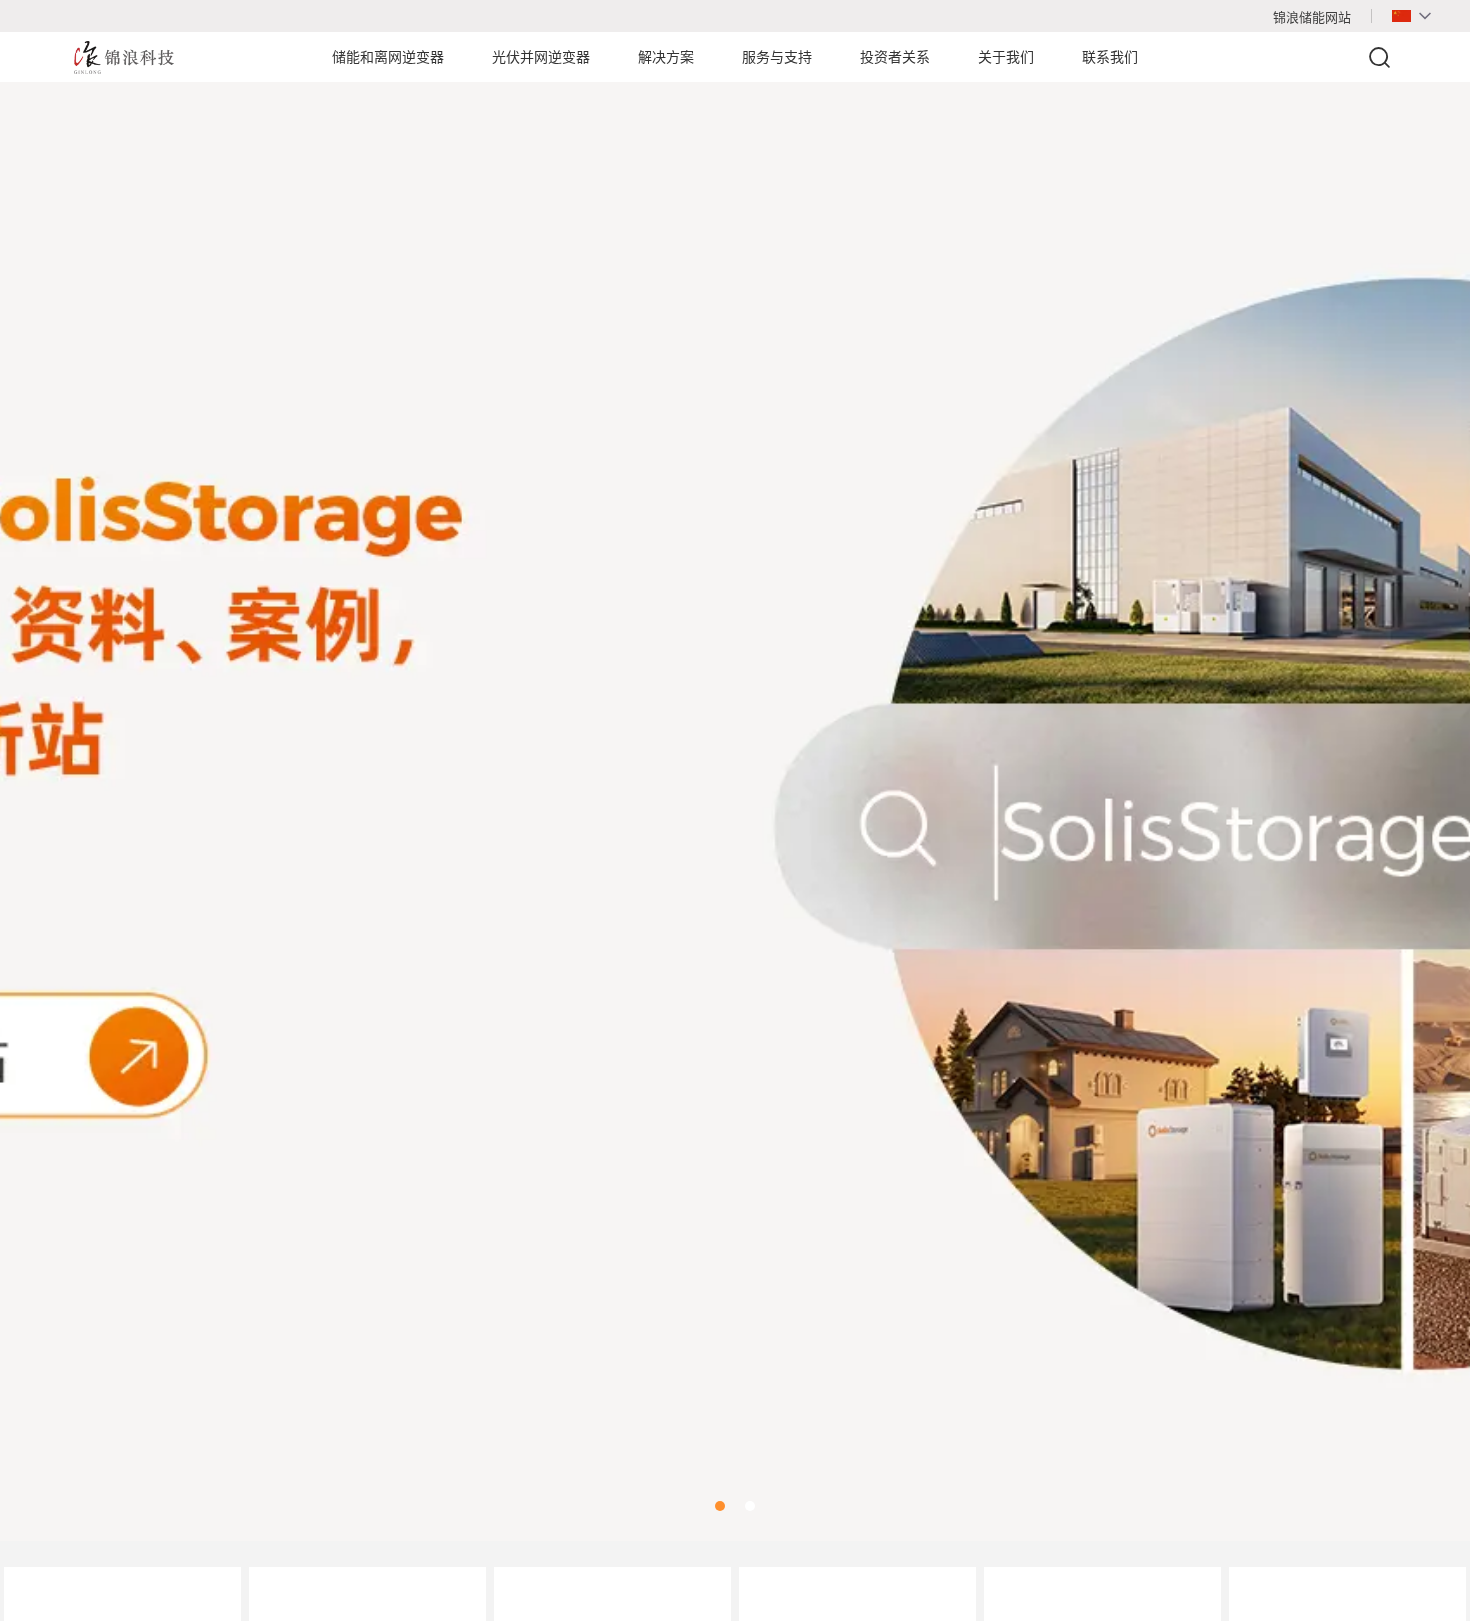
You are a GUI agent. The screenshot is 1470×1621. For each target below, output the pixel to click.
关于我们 (1006, 57)
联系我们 (1110, 57)
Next (1430, 787)
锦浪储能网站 (1312, 17)
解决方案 (666, 57)
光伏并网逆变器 (541, 57)
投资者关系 (895, 57)
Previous (40, 787)
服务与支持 (777, 57)
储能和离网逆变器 (388, 57)
